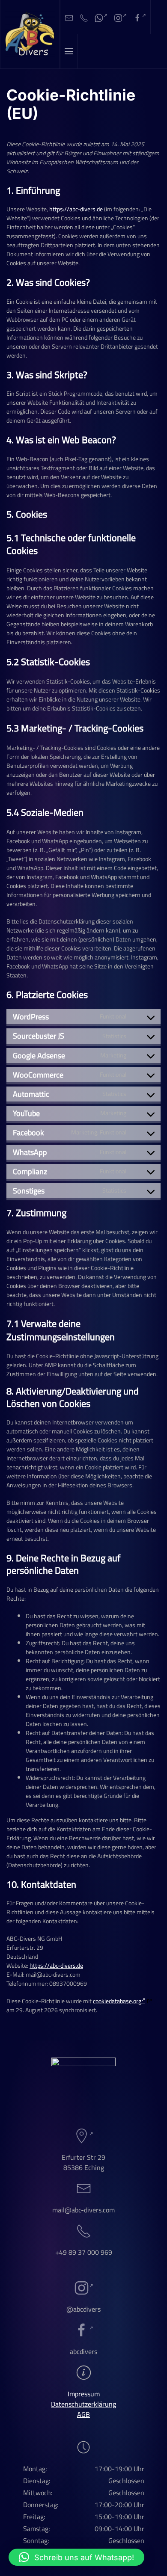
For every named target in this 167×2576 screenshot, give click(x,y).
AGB (83, 2414)
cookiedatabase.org (117, 2001)
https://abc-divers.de (76, 209)
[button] (69, 51)
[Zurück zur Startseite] (30, 34)
